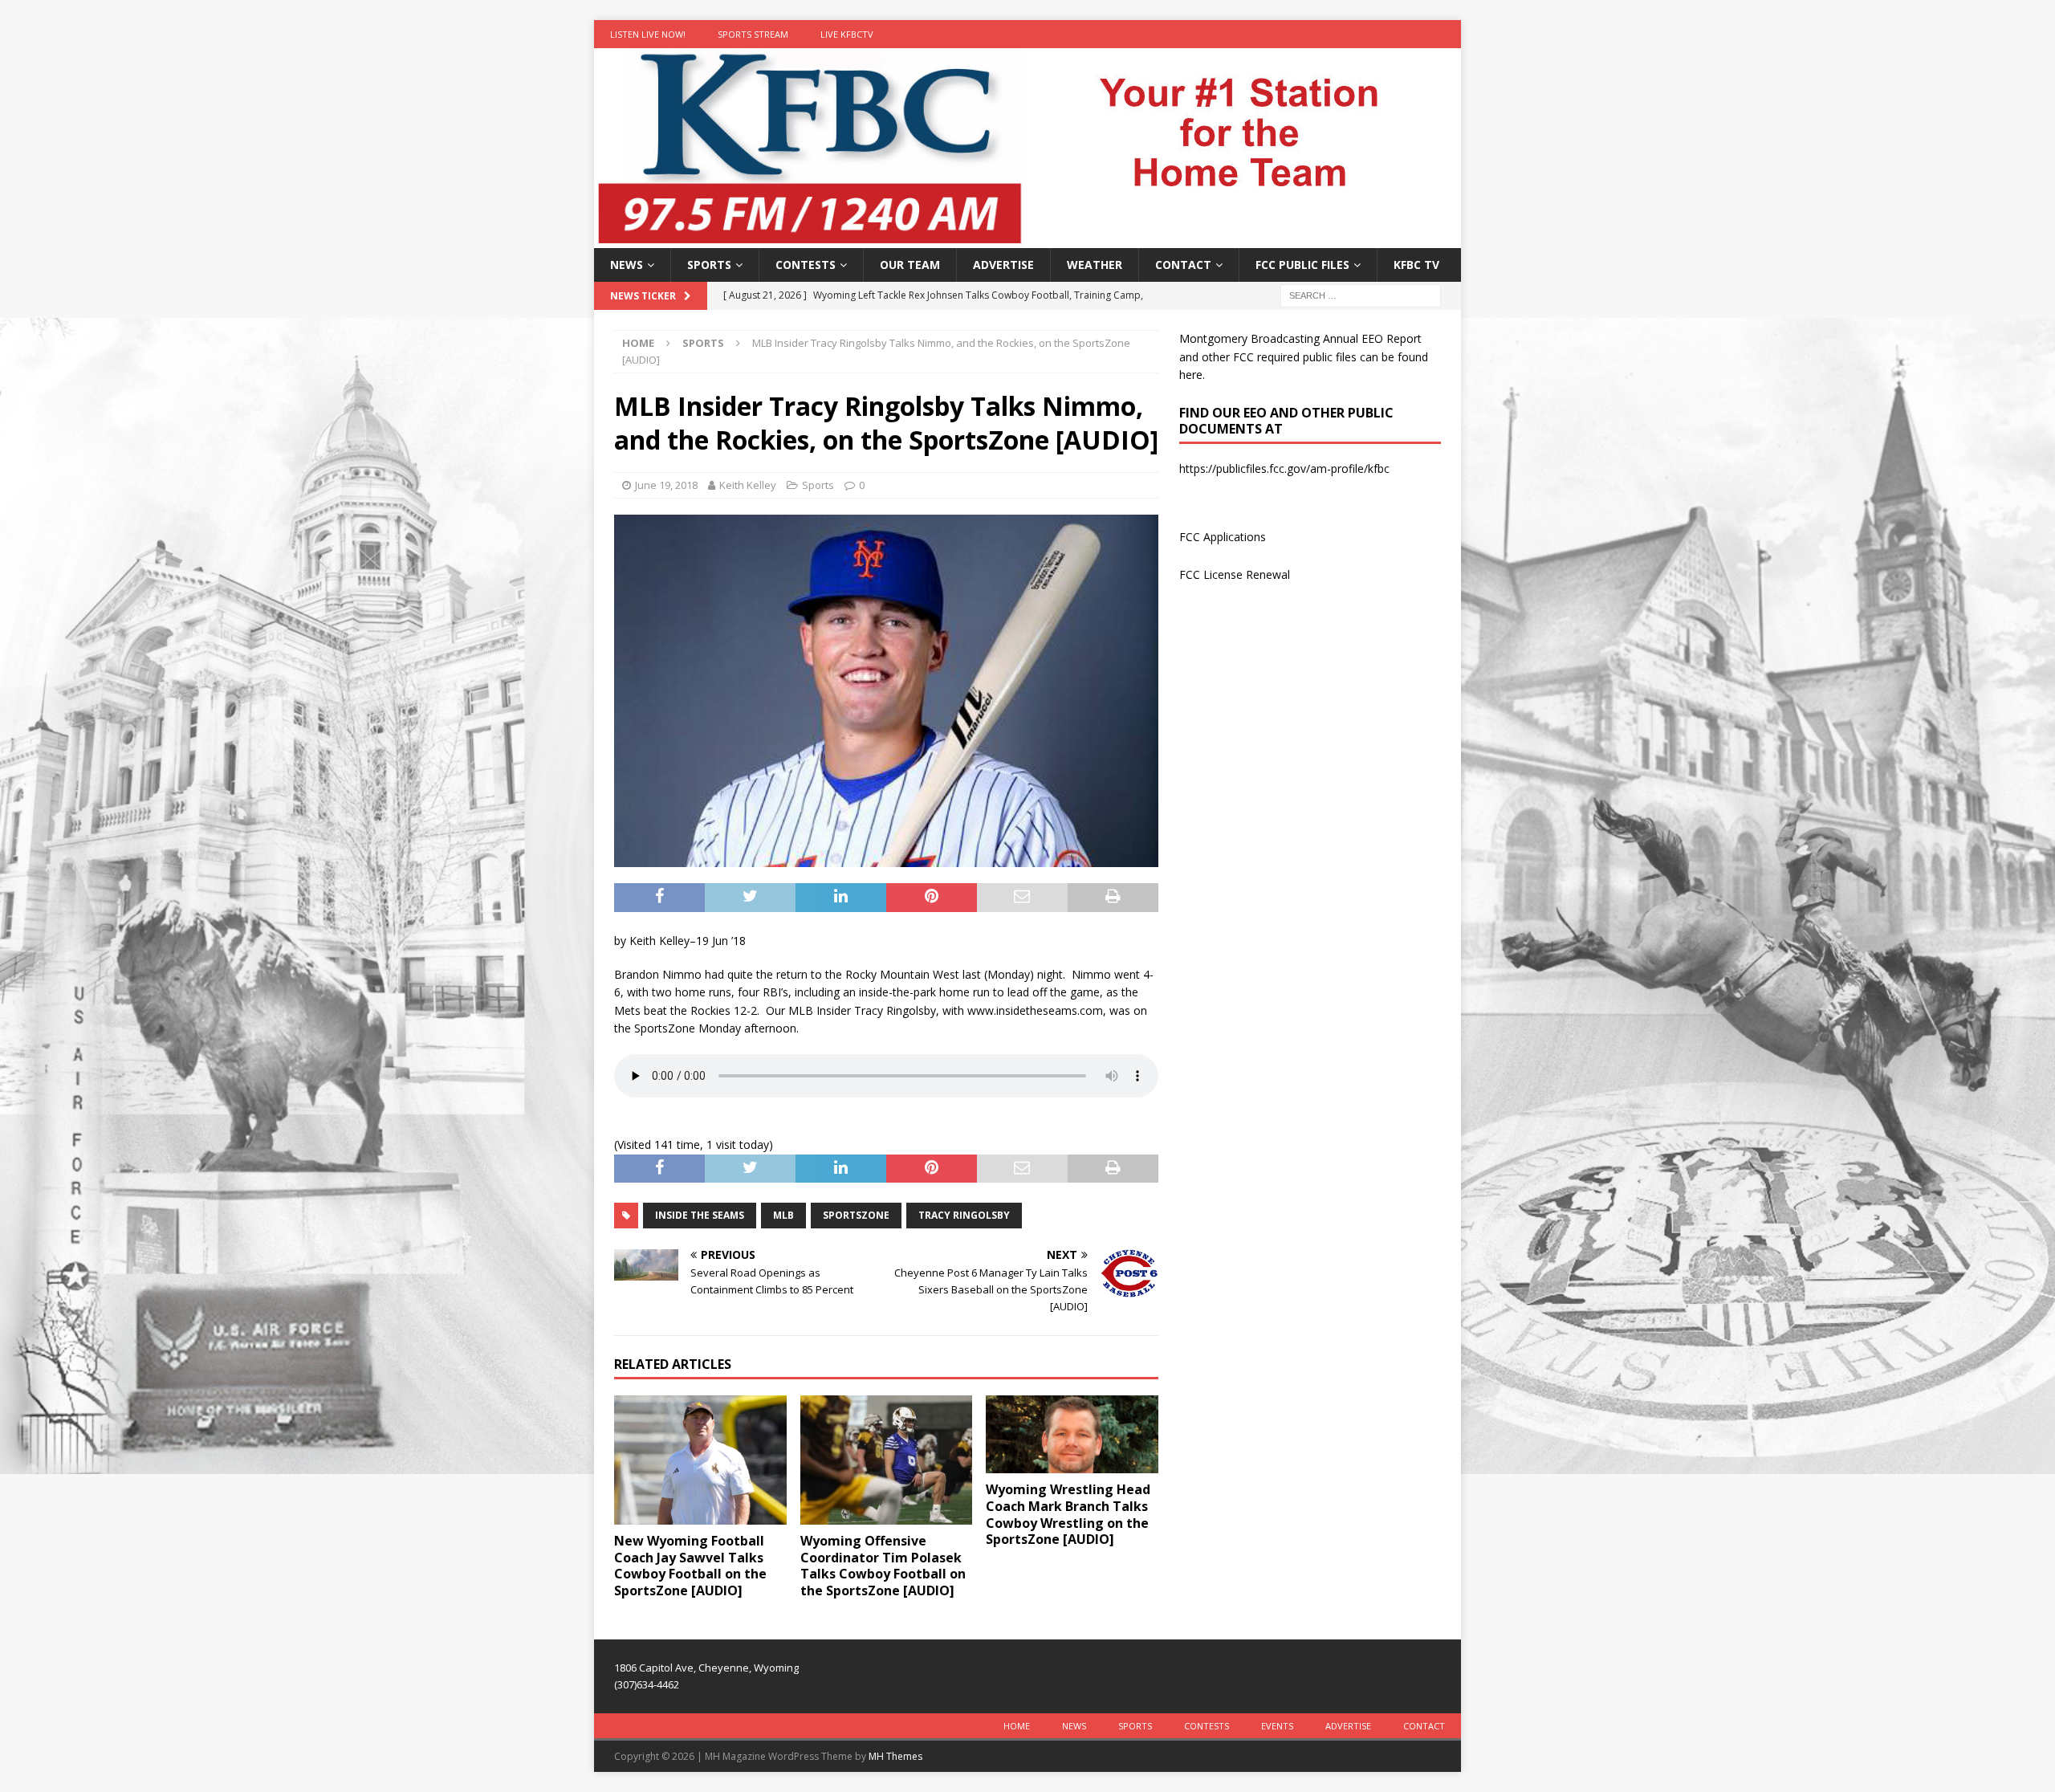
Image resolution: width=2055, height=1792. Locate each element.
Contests (806, 265)
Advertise (1003, 265)
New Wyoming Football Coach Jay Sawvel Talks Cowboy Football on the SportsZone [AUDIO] (690, 1566)
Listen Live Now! (648, 34)
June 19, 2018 (666, 485)
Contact (1183, 265)
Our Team (910, 265)
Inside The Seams (700, 1215)
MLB (783, 1215)
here (1191, 375)
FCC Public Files (1302, 265)
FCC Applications (1223, 537)
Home (1017, 1726)
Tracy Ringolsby (964, 1215)
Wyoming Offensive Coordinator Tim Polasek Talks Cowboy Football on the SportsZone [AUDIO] (883, 1566)
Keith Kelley (748, 485)
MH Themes (895, 1756)
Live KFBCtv (847, 34)
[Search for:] (1361, 295)
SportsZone (856, 1215)
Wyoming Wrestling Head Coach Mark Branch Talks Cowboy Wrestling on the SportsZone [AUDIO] (1068, 1514)
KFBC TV (1416, 265)
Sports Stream (753, 34)
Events (1277, 1726)
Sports (709, 265)
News (627, 265)
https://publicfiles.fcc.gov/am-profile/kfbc (1284, 468)
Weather (1095, 265)
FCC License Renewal (1235, 574)
